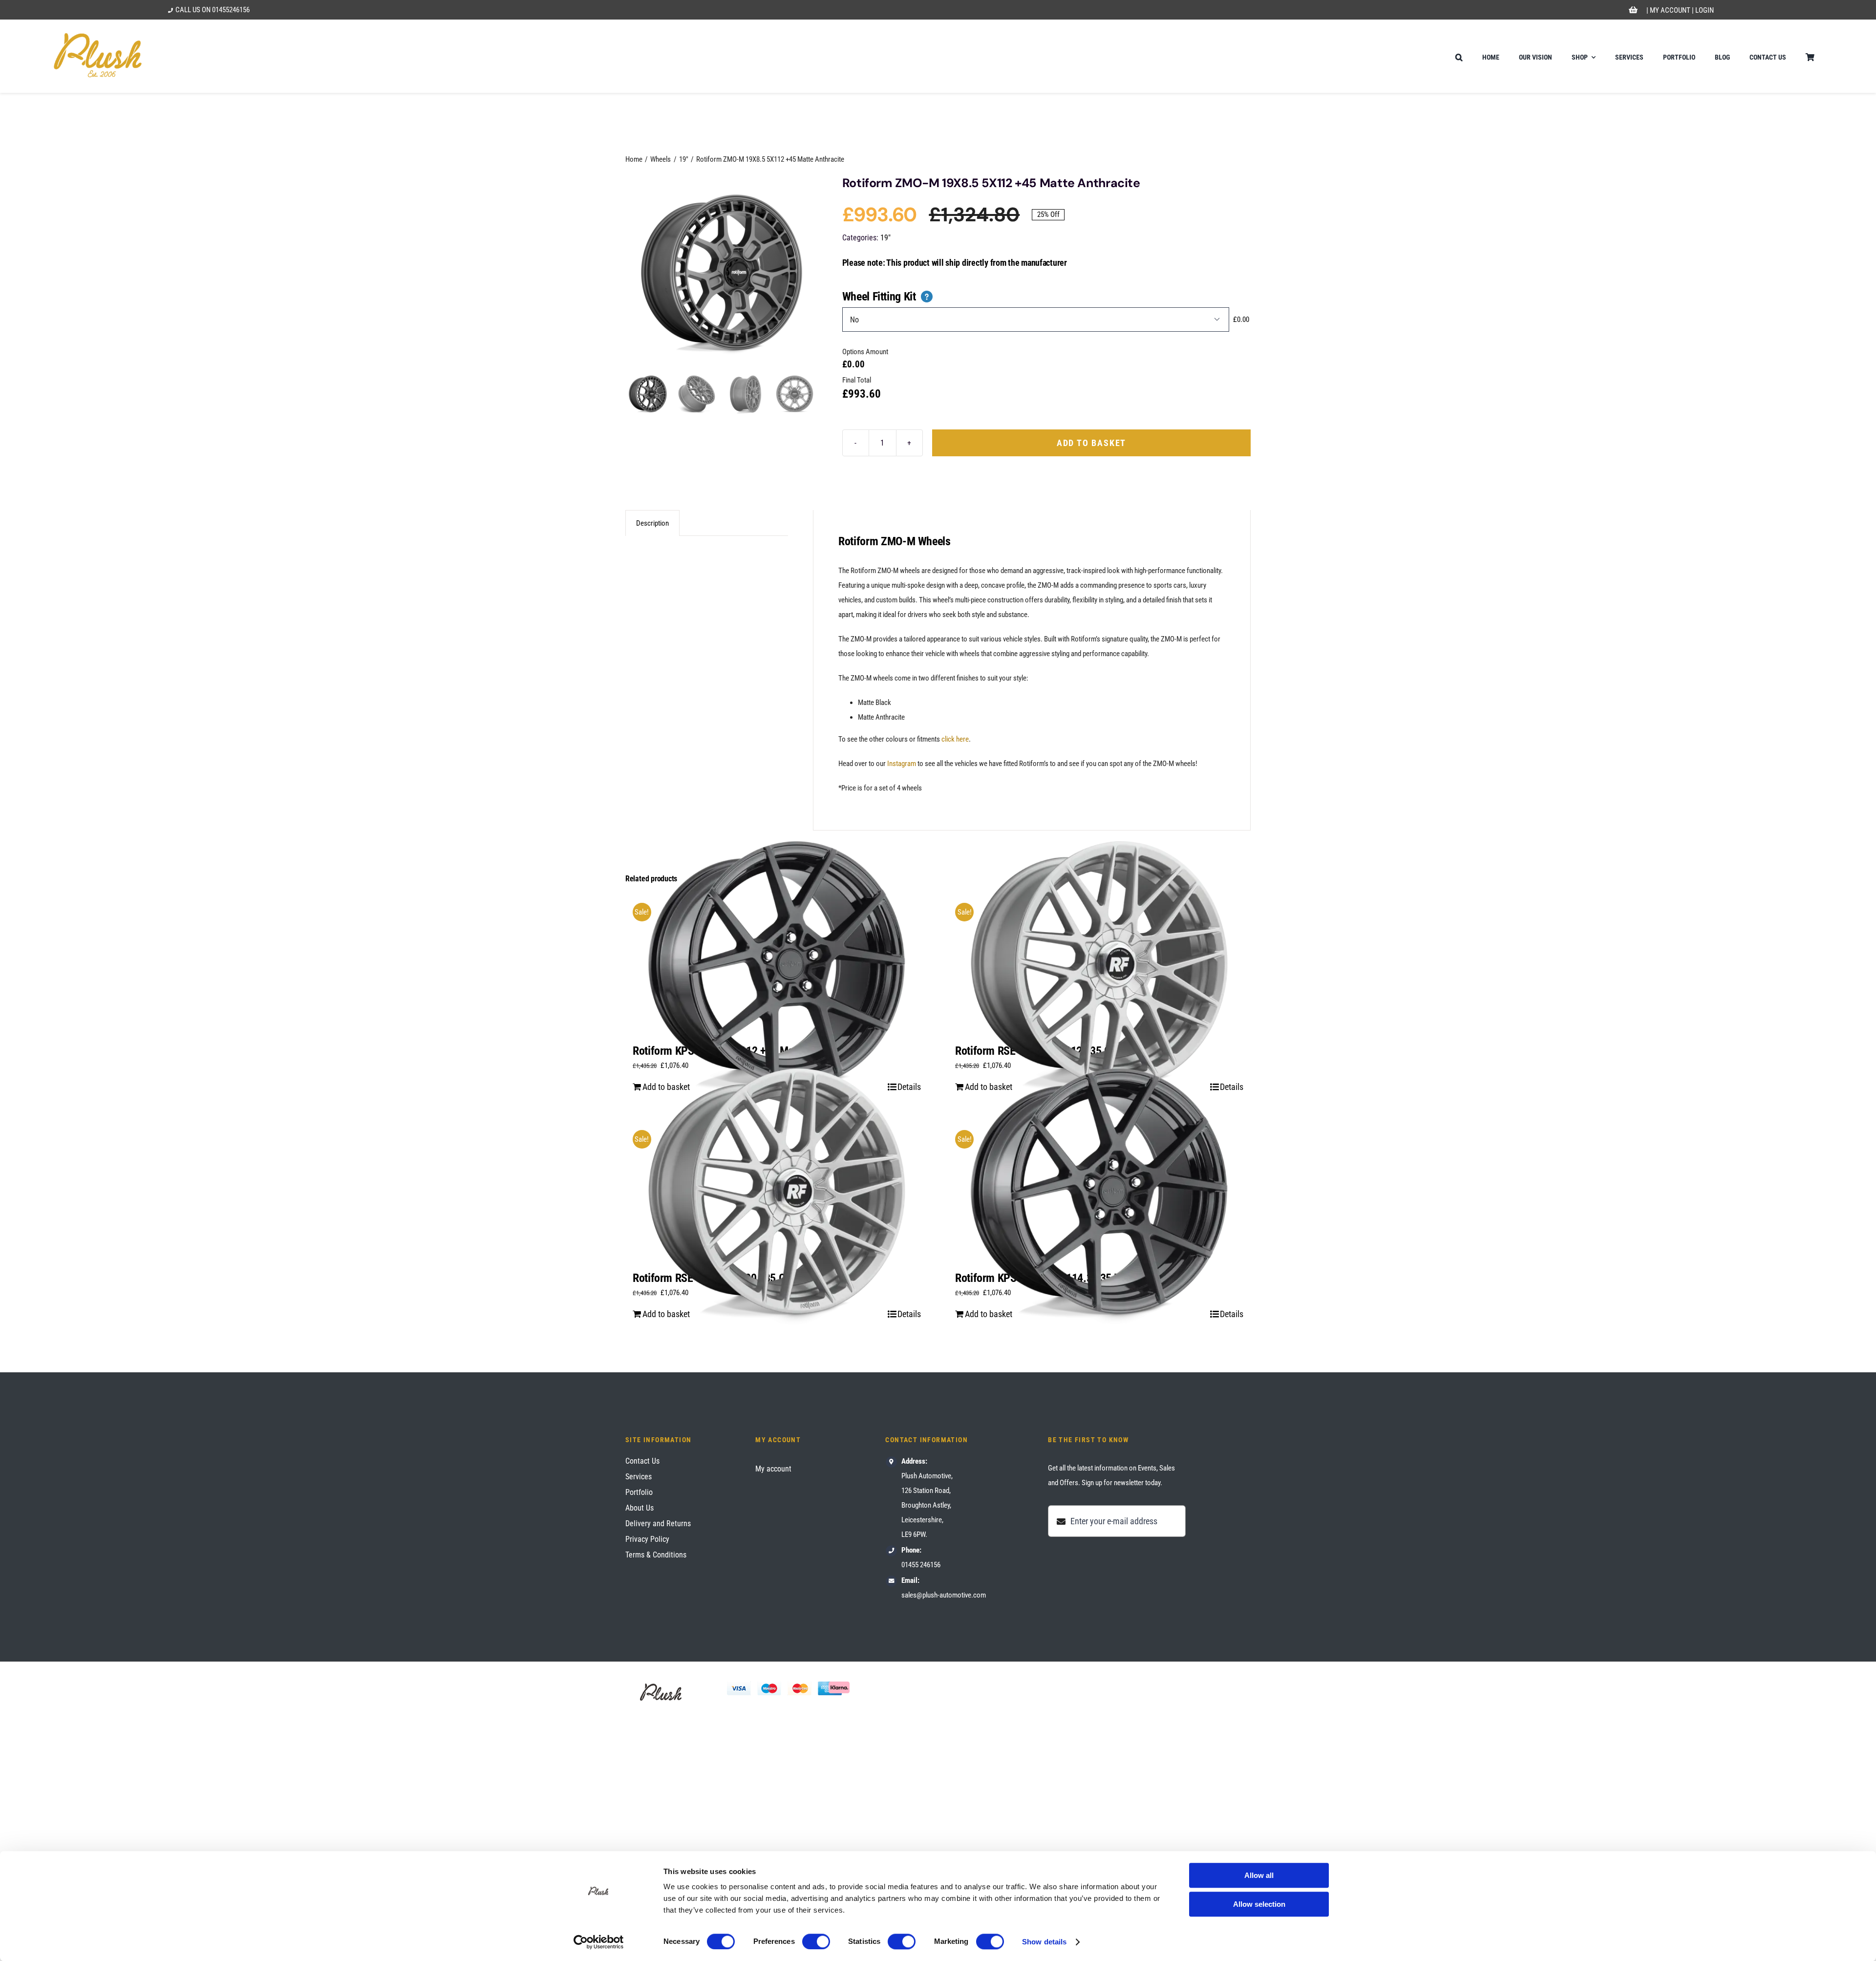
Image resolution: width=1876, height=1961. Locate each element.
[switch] (816, 1941)
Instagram (902, 764)
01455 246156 (921, 1565)
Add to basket (1091, 443)
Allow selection (1259, 1904)
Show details (1044, 1942)
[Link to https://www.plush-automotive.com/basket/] (1633, 10)
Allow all (1259, 1875)
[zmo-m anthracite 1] (722, 272)
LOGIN (1705, 10)
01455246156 (231, 10)
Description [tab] (652, 523)
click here (955, 739)
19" (885, 238)
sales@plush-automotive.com (944, 1595)
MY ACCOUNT (1670, 10)
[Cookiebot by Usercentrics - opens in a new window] (599, 1942)
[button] (1459, 56)
